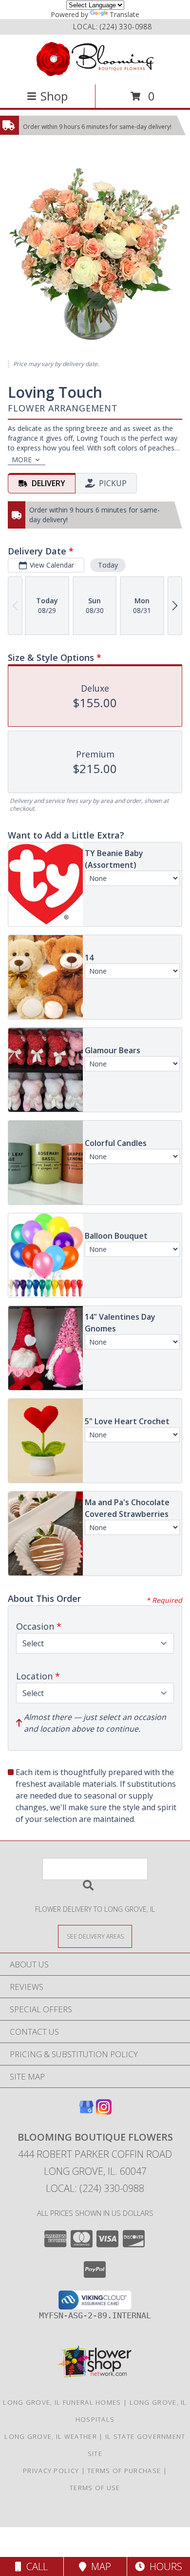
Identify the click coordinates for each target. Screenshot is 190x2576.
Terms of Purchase (124, 2471)
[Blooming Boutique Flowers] (95, 59)
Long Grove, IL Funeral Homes (62, 2402)
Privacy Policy (51, 2471)
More (22, 460)
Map (99, 2566)
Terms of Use (95, 2488)
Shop (54, 96)
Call (35, 2566)
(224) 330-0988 (126, 27)
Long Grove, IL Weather (51, 2436)
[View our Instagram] (104, 2112)
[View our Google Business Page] (86, 2112)
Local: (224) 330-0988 (95, 2188)
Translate (124, 14)
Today (108, 565)
